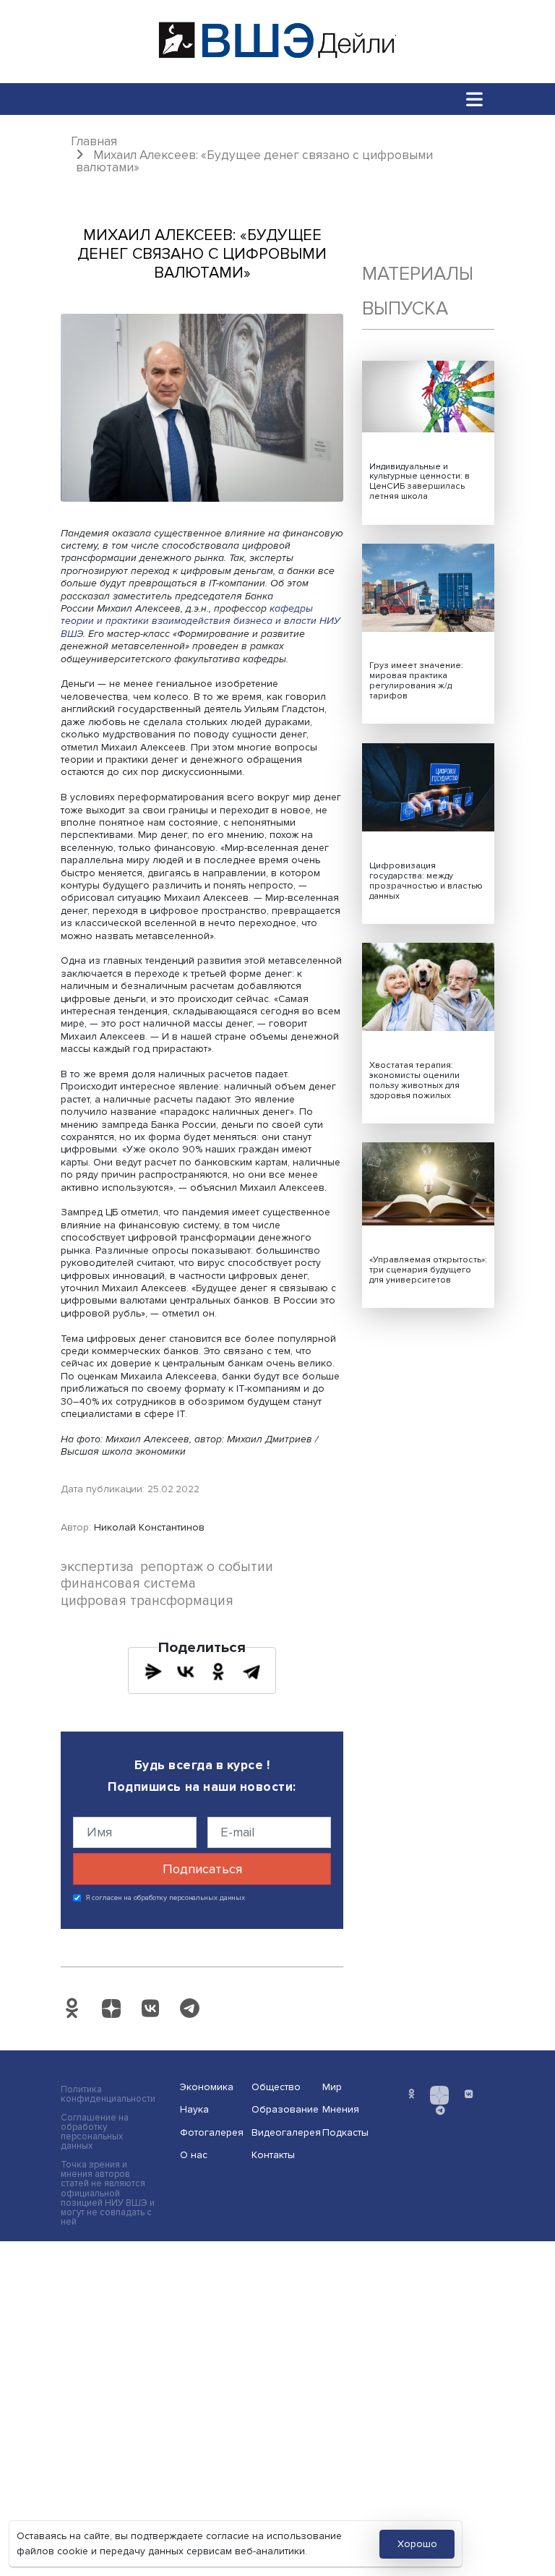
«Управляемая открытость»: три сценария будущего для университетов (428, 1270)
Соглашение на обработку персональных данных (95, 2132)
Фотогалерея (211, 2132)
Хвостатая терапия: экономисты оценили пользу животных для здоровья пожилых (414, 1081)
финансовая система (128, 1584)
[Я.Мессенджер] (153, 1672)
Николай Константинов (149, 1527)
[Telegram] (251, 1672)
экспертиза (97, 1567)
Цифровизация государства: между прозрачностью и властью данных (426, 881)
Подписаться (202, 1869)
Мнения (341, 2109)
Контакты (273, 2155)
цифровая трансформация (147, 1601)
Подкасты (345, 2132)
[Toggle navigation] (475, 99)
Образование (283, 2109)
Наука (194, 2109)
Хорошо (417, 2544)
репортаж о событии (207, 1567)
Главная (94, 141)
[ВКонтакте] (186, 1672)
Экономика (207, 2087)
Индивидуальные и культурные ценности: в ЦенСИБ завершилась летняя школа (420, 482)
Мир (332, 2087)
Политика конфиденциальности (108, 2094)
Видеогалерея (283, 2132)
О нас (194, 2155)
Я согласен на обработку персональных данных (166, 1898)
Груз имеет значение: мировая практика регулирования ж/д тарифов (416, 681)
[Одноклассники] (218, 1672)
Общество (276, 2087)
